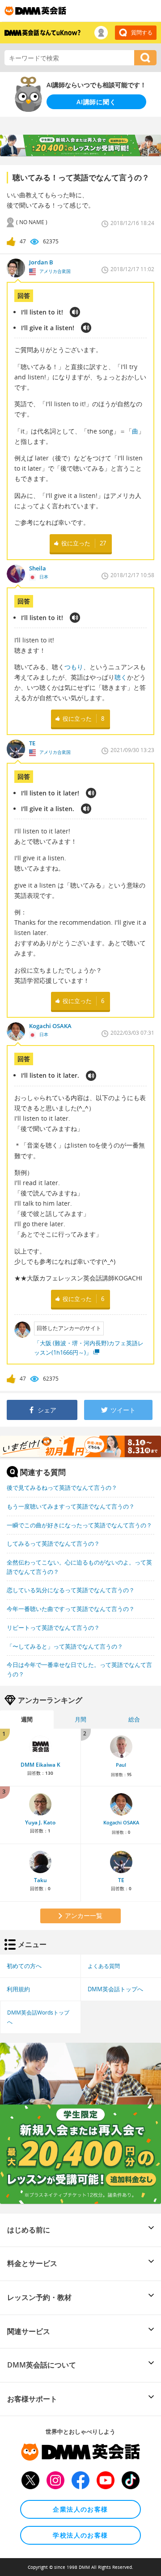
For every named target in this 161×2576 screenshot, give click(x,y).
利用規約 (18, 1989)
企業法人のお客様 (80, 2509)
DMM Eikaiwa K (40, 1765)
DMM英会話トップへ (115, 1989)
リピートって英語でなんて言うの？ (53, 1628)
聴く (121, 677)
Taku (40, 1880)
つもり (74, 667)
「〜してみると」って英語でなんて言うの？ (65, 1646)
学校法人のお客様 (80, 2535)
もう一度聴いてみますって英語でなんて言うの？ (71, 1506)
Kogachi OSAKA (121, 1823)
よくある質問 (104, 1966)
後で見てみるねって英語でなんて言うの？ (62, 1488)
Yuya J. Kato (40, 1822)
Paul (121, 1765)
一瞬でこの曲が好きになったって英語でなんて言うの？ (79, 1525)
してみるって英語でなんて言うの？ (53, 1543)
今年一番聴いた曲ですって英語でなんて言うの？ (71, 1609)
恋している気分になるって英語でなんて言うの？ (71, 1590)
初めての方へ (24, 1966)
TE (121, 1880)
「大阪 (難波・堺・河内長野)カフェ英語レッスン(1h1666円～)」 (89, 1348)
